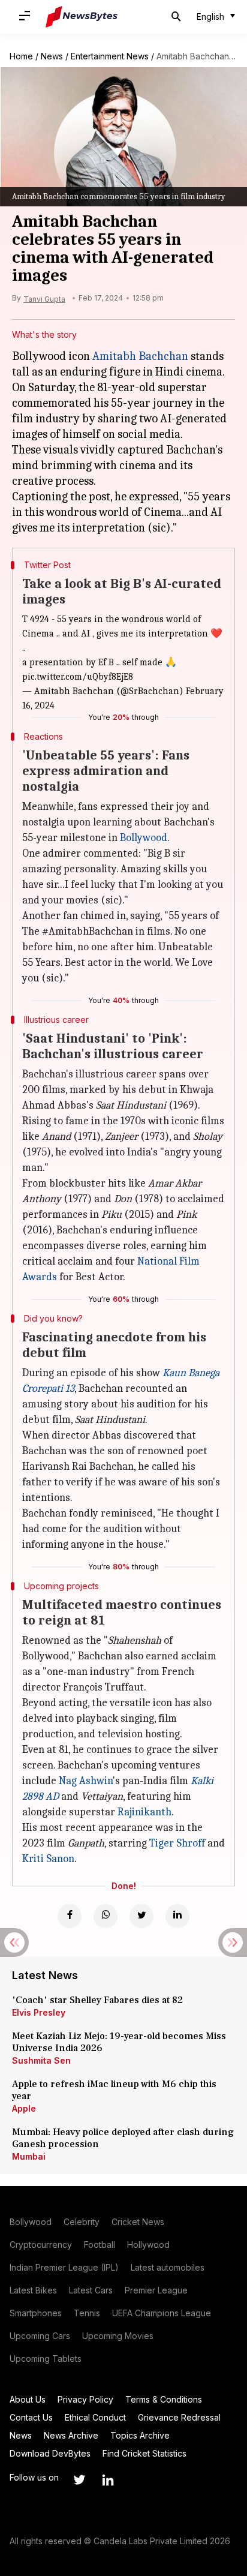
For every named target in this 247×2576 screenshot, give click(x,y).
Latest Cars (91, 2290)
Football (100, 2245)
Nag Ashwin (86, 1781)
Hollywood (148, 2245)
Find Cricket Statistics (144, 2453)
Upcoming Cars (40, 2336)
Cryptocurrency (41, 2245)
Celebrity (82, 2222)
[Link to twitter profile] (79, 2480)
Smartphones (36, 2313)
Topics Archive (140, 2435)
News (52, 56)
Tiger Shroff (177, 1843)
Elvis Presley (39, 2012)
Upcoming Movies (118, 2336)
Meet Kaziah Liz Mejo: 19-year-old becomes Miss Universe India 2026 (119, 2042)
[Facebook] (70, 1916)
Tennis (87, 2313)
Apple (24, 2108)
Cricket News (138, 2222)
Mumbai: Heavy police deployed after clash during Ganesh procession (123, 2138)
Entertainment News (110, 56)
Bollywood (144, 838)
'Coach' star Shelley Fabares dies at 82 (97, 2000)
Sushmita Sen (41, 2060)
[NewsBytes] (82, 17)
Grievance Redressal (179, 2417)
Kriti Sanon (48, 1859)
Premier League (156, 2290)
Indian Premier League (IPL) (64, 2267)
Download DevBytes (50, 2453)
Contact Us (31, 2417)
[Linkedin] (177, 1916)
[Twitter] (141, 1916)
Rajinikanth (144, 1812)
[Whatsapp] (106, 1916)
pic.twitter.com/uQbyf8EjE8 (78, 677)
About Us (28, 2399)
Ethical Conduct (95, 2417)
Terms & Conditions (164, 2399)
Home (21, 56)
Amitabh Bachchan (140, 356)
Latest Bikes (33, 2290)
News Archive (71, 2435)
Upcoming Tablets (46, 2359)
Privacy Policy (85, 2399)
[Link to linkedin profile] (108, 2480)
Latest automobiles (168, 2267)
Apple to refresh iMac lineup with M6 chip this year (114, 2090)
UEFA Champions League (162, 2313)
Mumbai (29, 2156)
